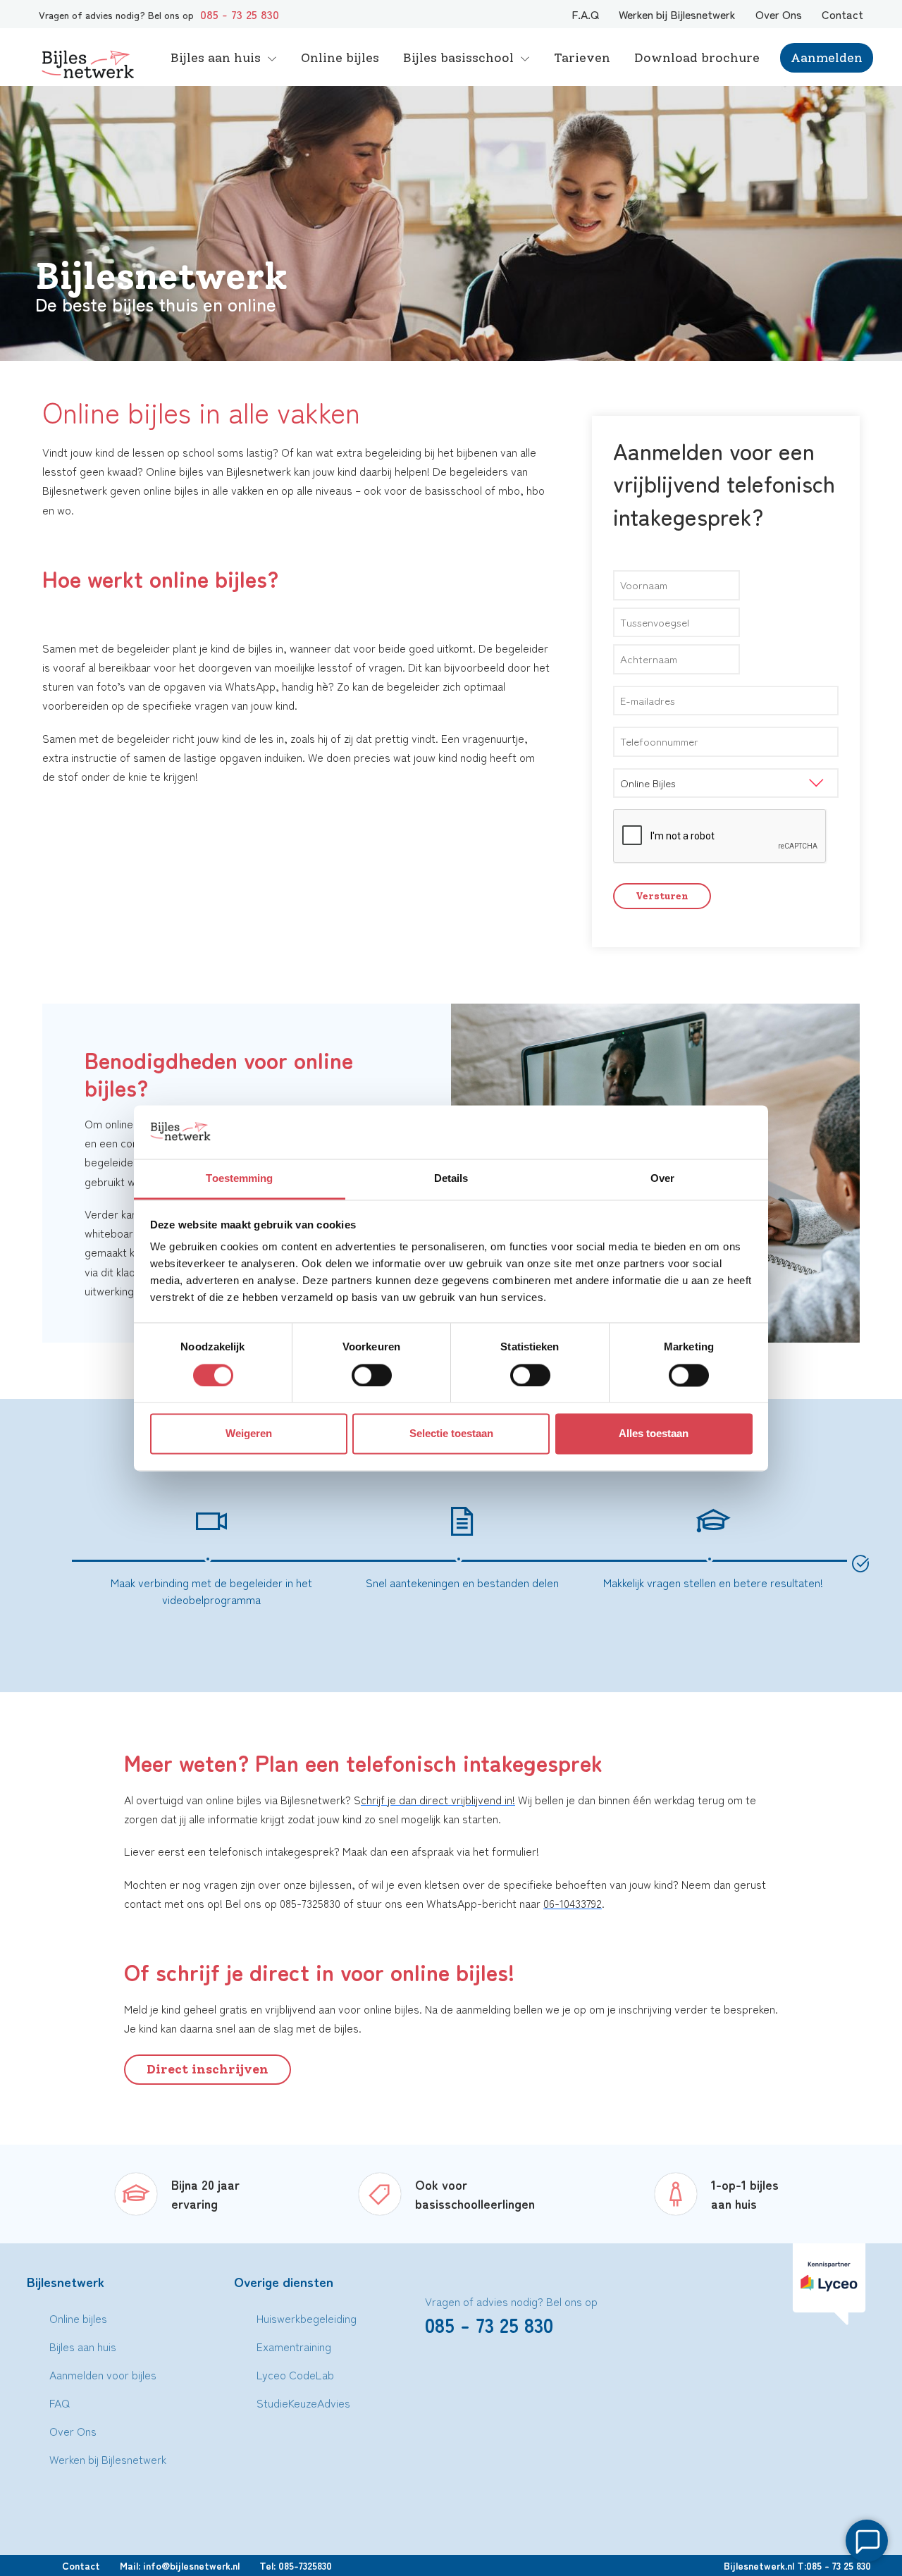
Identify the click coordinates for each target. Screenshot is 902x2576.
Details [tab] (451, 1179)
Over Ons (779, 14)
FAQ (60, 2403)
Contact (842, 14)
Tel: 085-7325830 (296, 2565)
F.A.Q (585, 14)
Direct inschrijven (208, 2069)
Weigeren (249, 1434)
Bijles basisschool (458, 58)
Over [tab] (662, 1179)
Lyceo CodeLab (295, 2374)
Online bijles (340, 58)
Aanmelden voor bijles (103, 2374)
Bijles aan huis (216, 58)
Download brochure (697, 58)
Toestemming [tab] (239, 1179)
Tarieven (582, 58)
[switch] (372, 1375)
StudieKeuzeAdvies (303, 2403)
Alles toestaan (654, 1434)
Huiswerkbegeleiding (307, 2318)
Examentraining (294, 2346)
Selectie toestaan (451, 1434)
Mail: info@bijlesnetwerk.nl (180, 2565)
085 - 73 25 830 (240, 14)
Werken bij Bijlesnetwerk (677, 14)
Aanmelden (827, 58)
